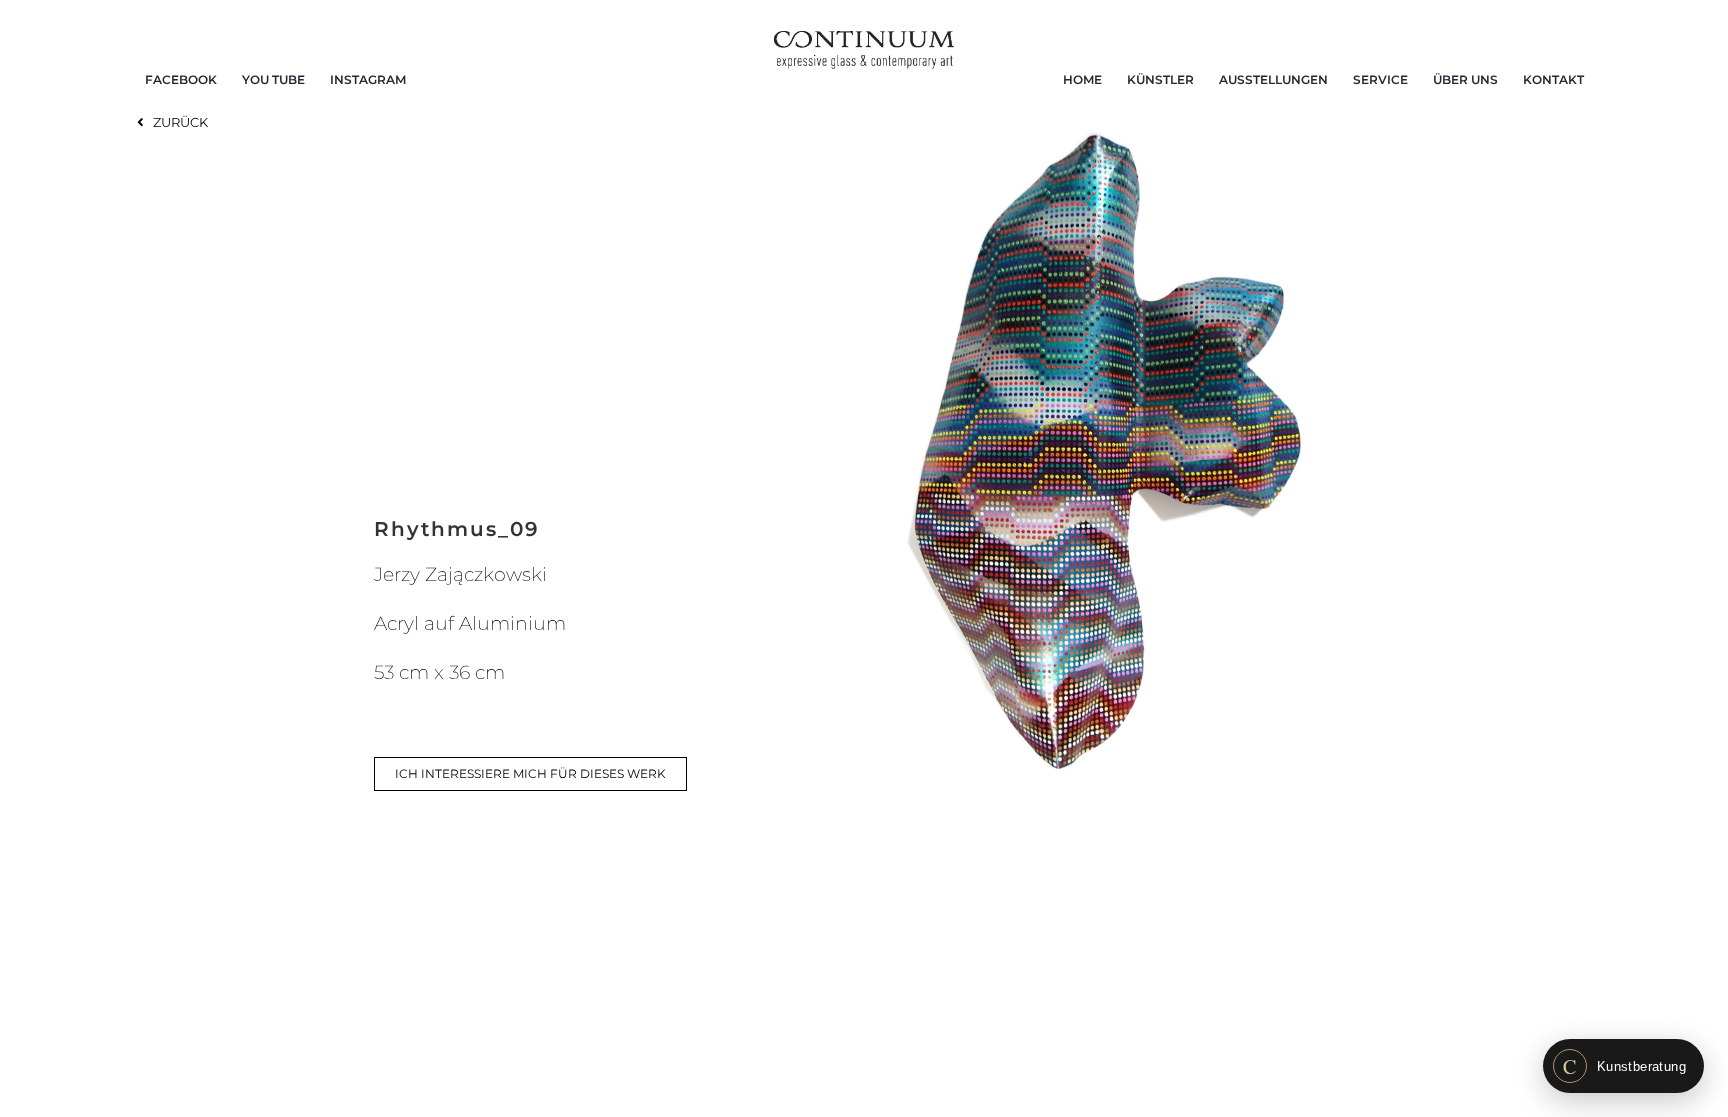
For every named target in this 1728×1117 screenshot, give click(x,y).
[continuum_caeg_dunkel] (864, 39)
